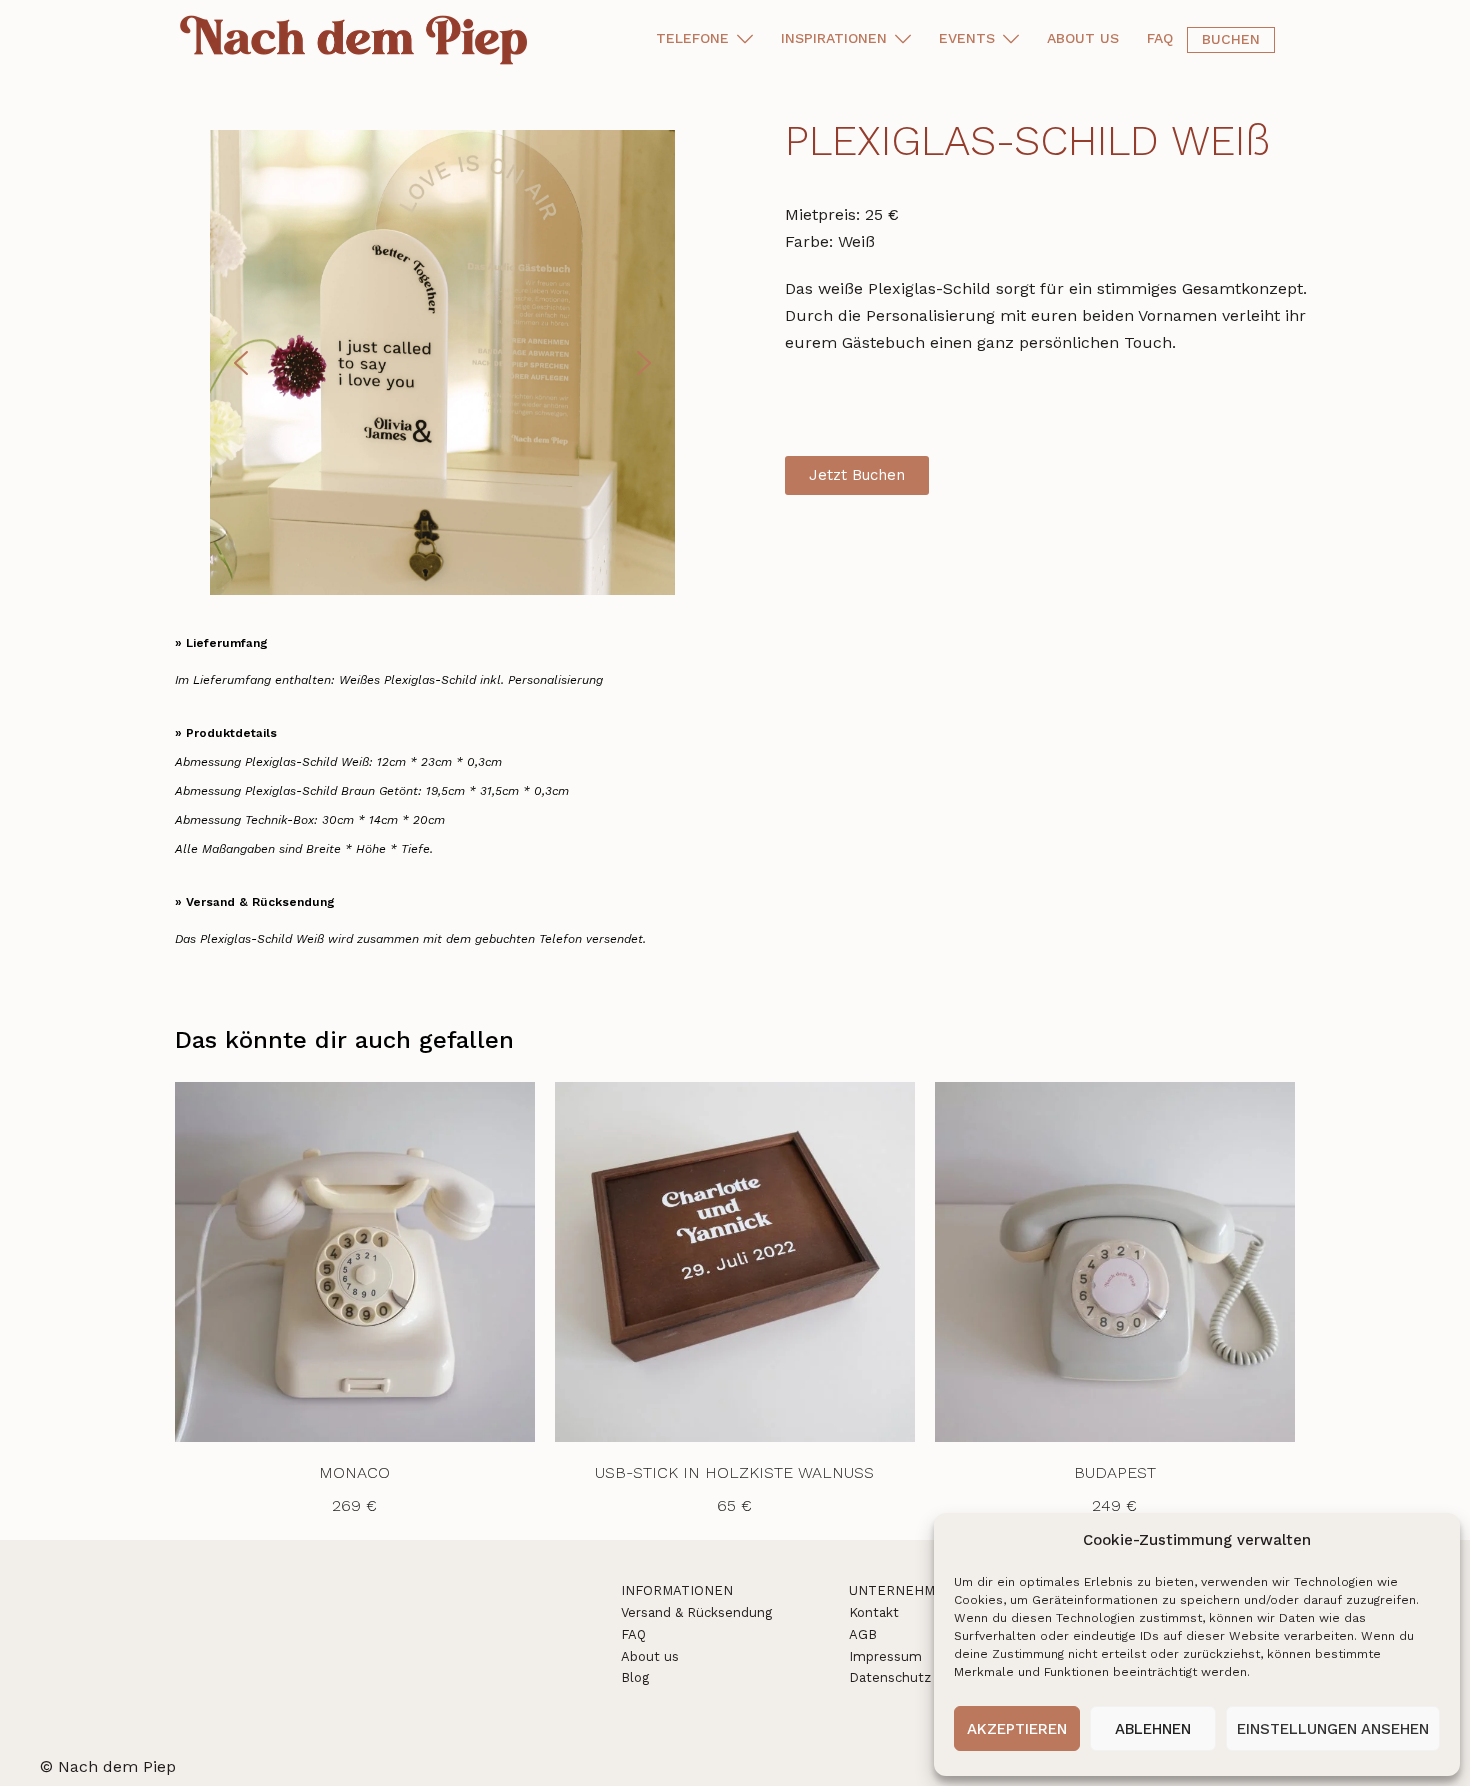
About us (650, 1656)
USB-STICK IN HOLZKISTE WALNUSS (734, 1472)
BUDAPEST (1115, 1472)
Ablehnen (1153, 1729)
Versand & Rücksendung (696, 1612)
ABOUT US (1083, 38)
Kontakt (874, 1612)
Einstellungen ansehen (1333, 1729)
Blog (635, 1677)
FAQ (1160, 38)
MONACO (354, 1472)
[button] (241, 363)
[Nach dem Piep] (357, 38)
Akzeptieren (1017, 1729)
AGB (863, 1634)
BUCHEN (1231, 39)
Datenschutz (890, 1677)
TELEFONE (692, 38)
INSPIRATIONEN (834, 38)
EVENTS (967, 38)
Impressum (885, 1656)
